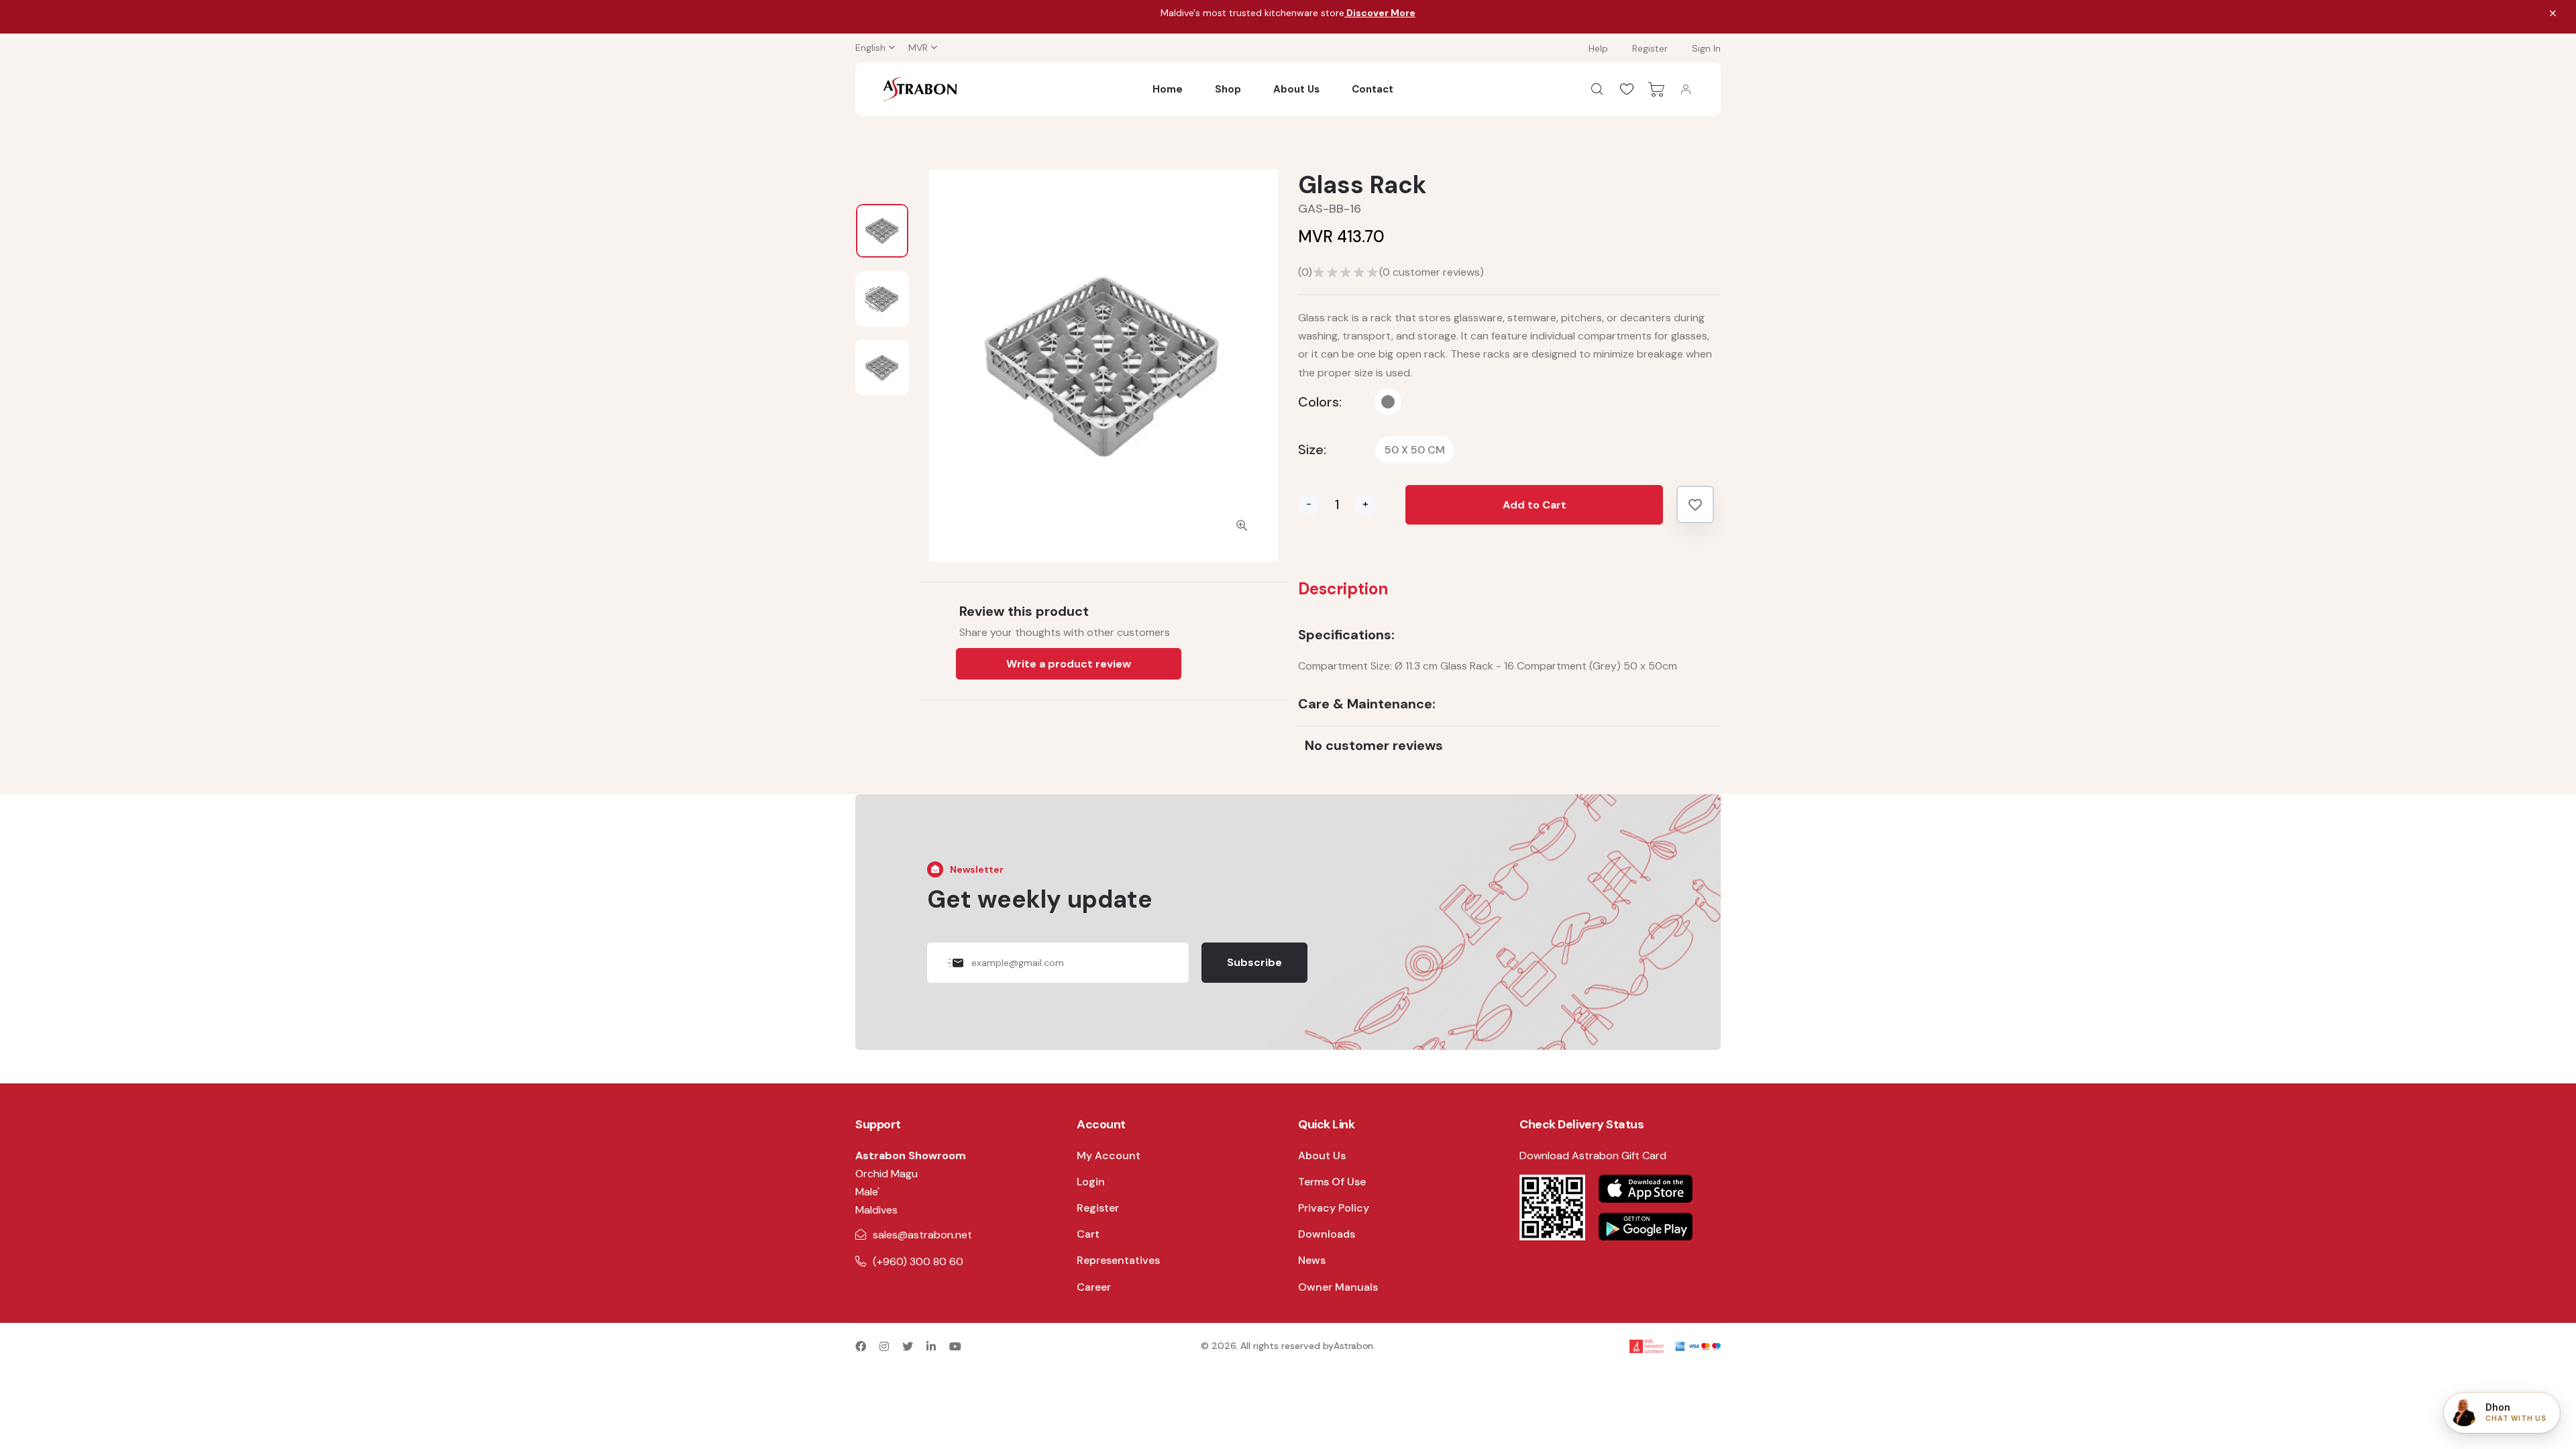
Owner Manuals (1338, 1287)
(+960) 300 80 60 (918, 1262)
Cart (1088, 1234)
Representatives (1118, 1260)
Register (1650, 48)
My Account (1109, 1156)
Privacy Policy (1334, 1208)
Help (1598, 48)
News (1312, 1260)
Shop (1228, 89)
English (870, 48)
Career (1094, 1287)
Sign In (1706, 48)
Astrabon (1353, 1346)
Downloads (1327, 1234)
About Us (1296, 89)
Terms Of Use (1332, 1182)
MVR (918, 48)
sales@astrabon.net (922, 1235)
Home (1168, 89)
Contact (1373, 89)
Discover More (1380, 13)
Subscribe (1254, 962)
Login (1091, 1182)
